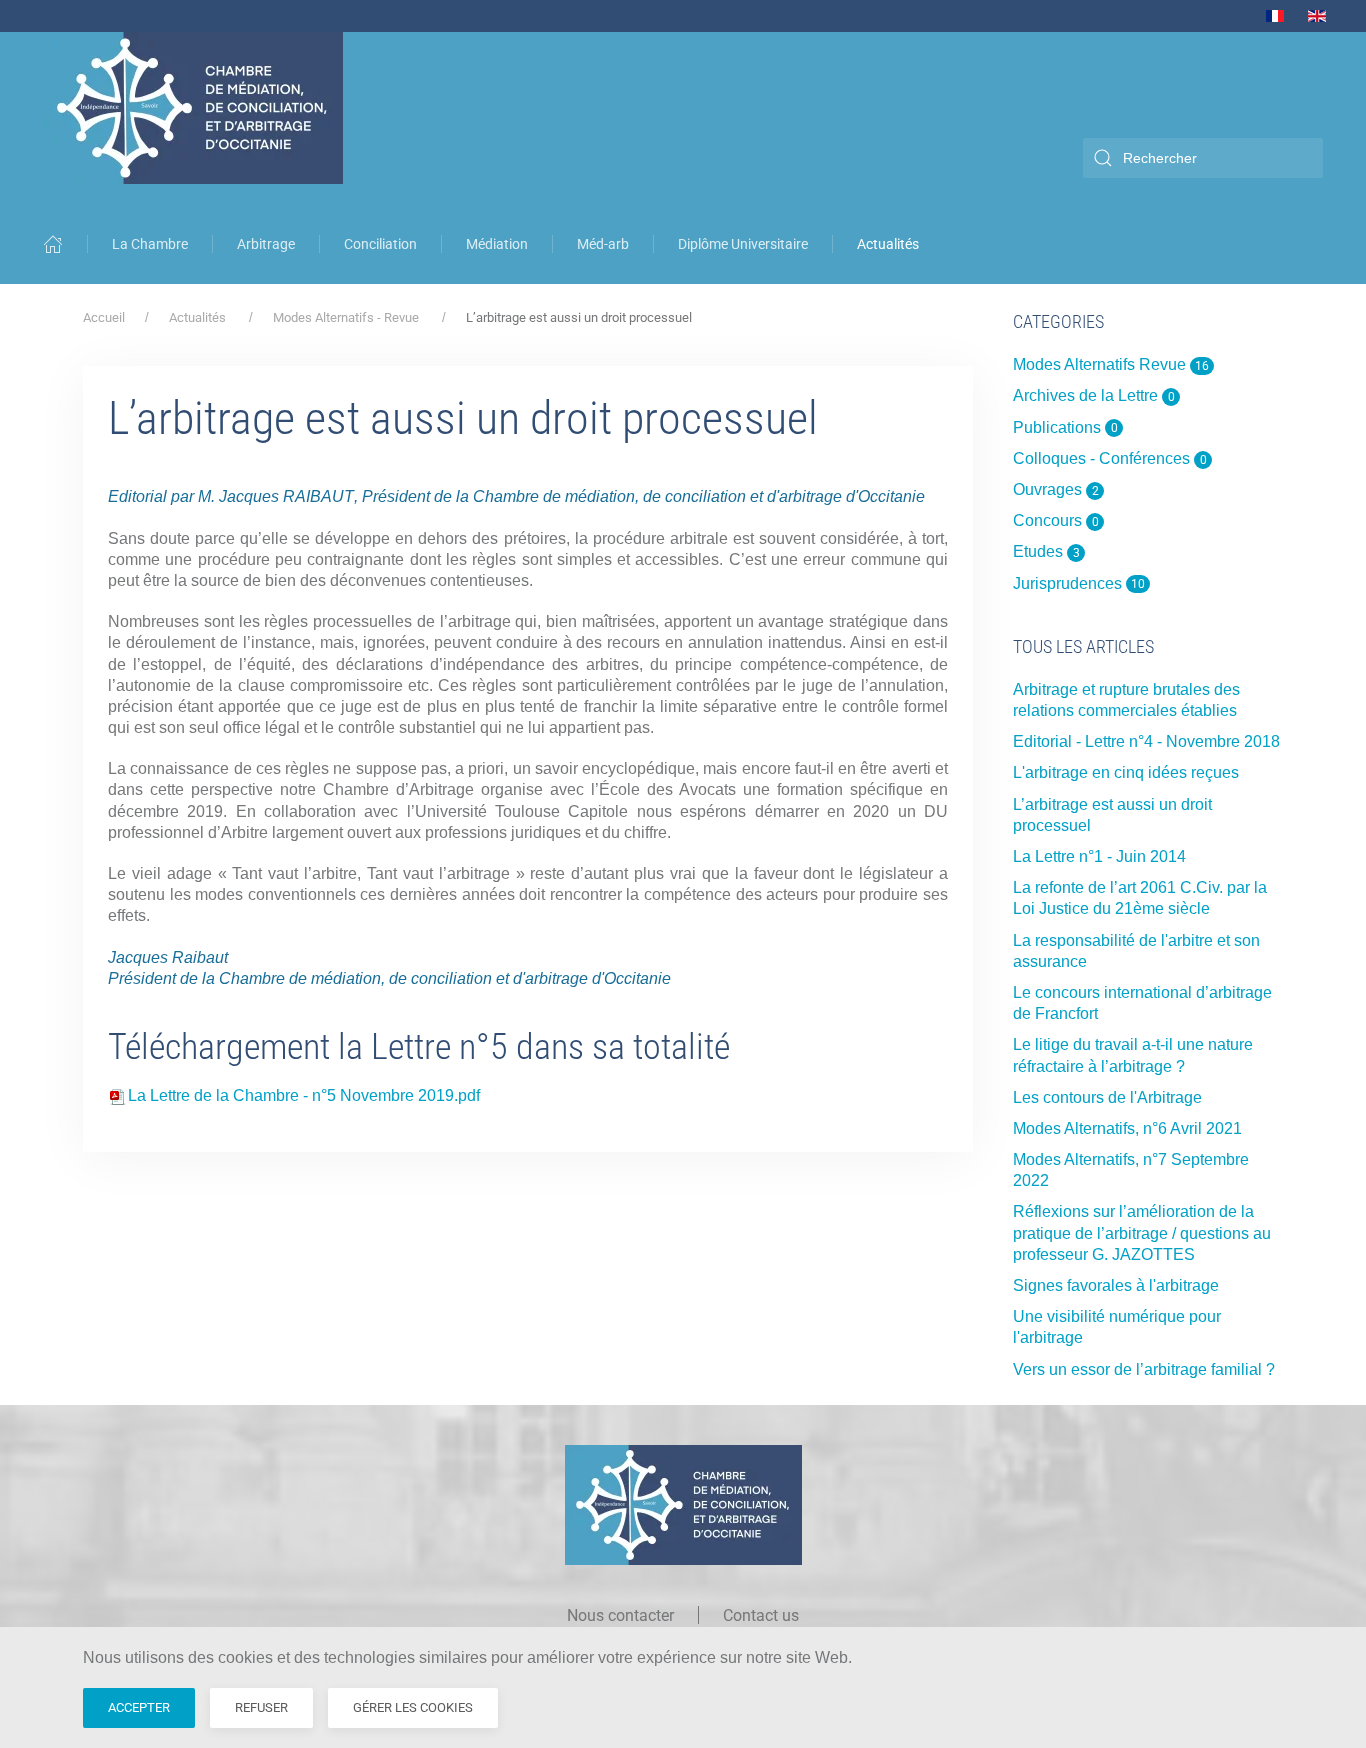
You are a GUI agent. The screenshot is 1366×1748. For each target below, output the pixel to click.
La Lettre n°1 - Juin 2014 (1099, 856)
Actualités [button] (888, 244)
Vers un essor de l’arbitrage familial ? (1144, 1369)
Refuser (261, 1707)
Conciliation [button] (380, 244)
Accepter (139, 1707)
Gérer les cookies (413, 1707)
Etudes (1046, 551)
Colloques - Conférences (1110, 458)
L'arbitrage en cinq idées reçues (1126, 772)
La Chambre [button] (150, 244)
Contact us (761, 1615)
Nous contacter (620, 1615)
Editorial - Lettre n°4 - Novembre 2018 (1146, 741)
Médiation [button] (497, 244)
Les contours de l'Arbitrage (1107, 1097)
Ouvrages (1056, 489)
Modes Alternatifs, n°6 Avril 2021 (1127, 1128)
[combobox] (1203, 158)
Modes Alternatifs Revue (1111, 364)
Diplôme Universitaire (743, 244)
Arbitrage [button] (266, 244)
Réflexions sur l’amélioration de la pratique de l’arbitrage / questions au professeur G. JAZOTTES (1142, 1232)
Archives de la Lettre (1094, 395)
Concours (1056, 520)
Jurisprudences (1079, 583)
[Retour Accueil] (194, 108)
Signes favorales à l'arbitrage (1116, 1285)
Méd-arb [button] (603, 244)
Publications (1065, 427)
